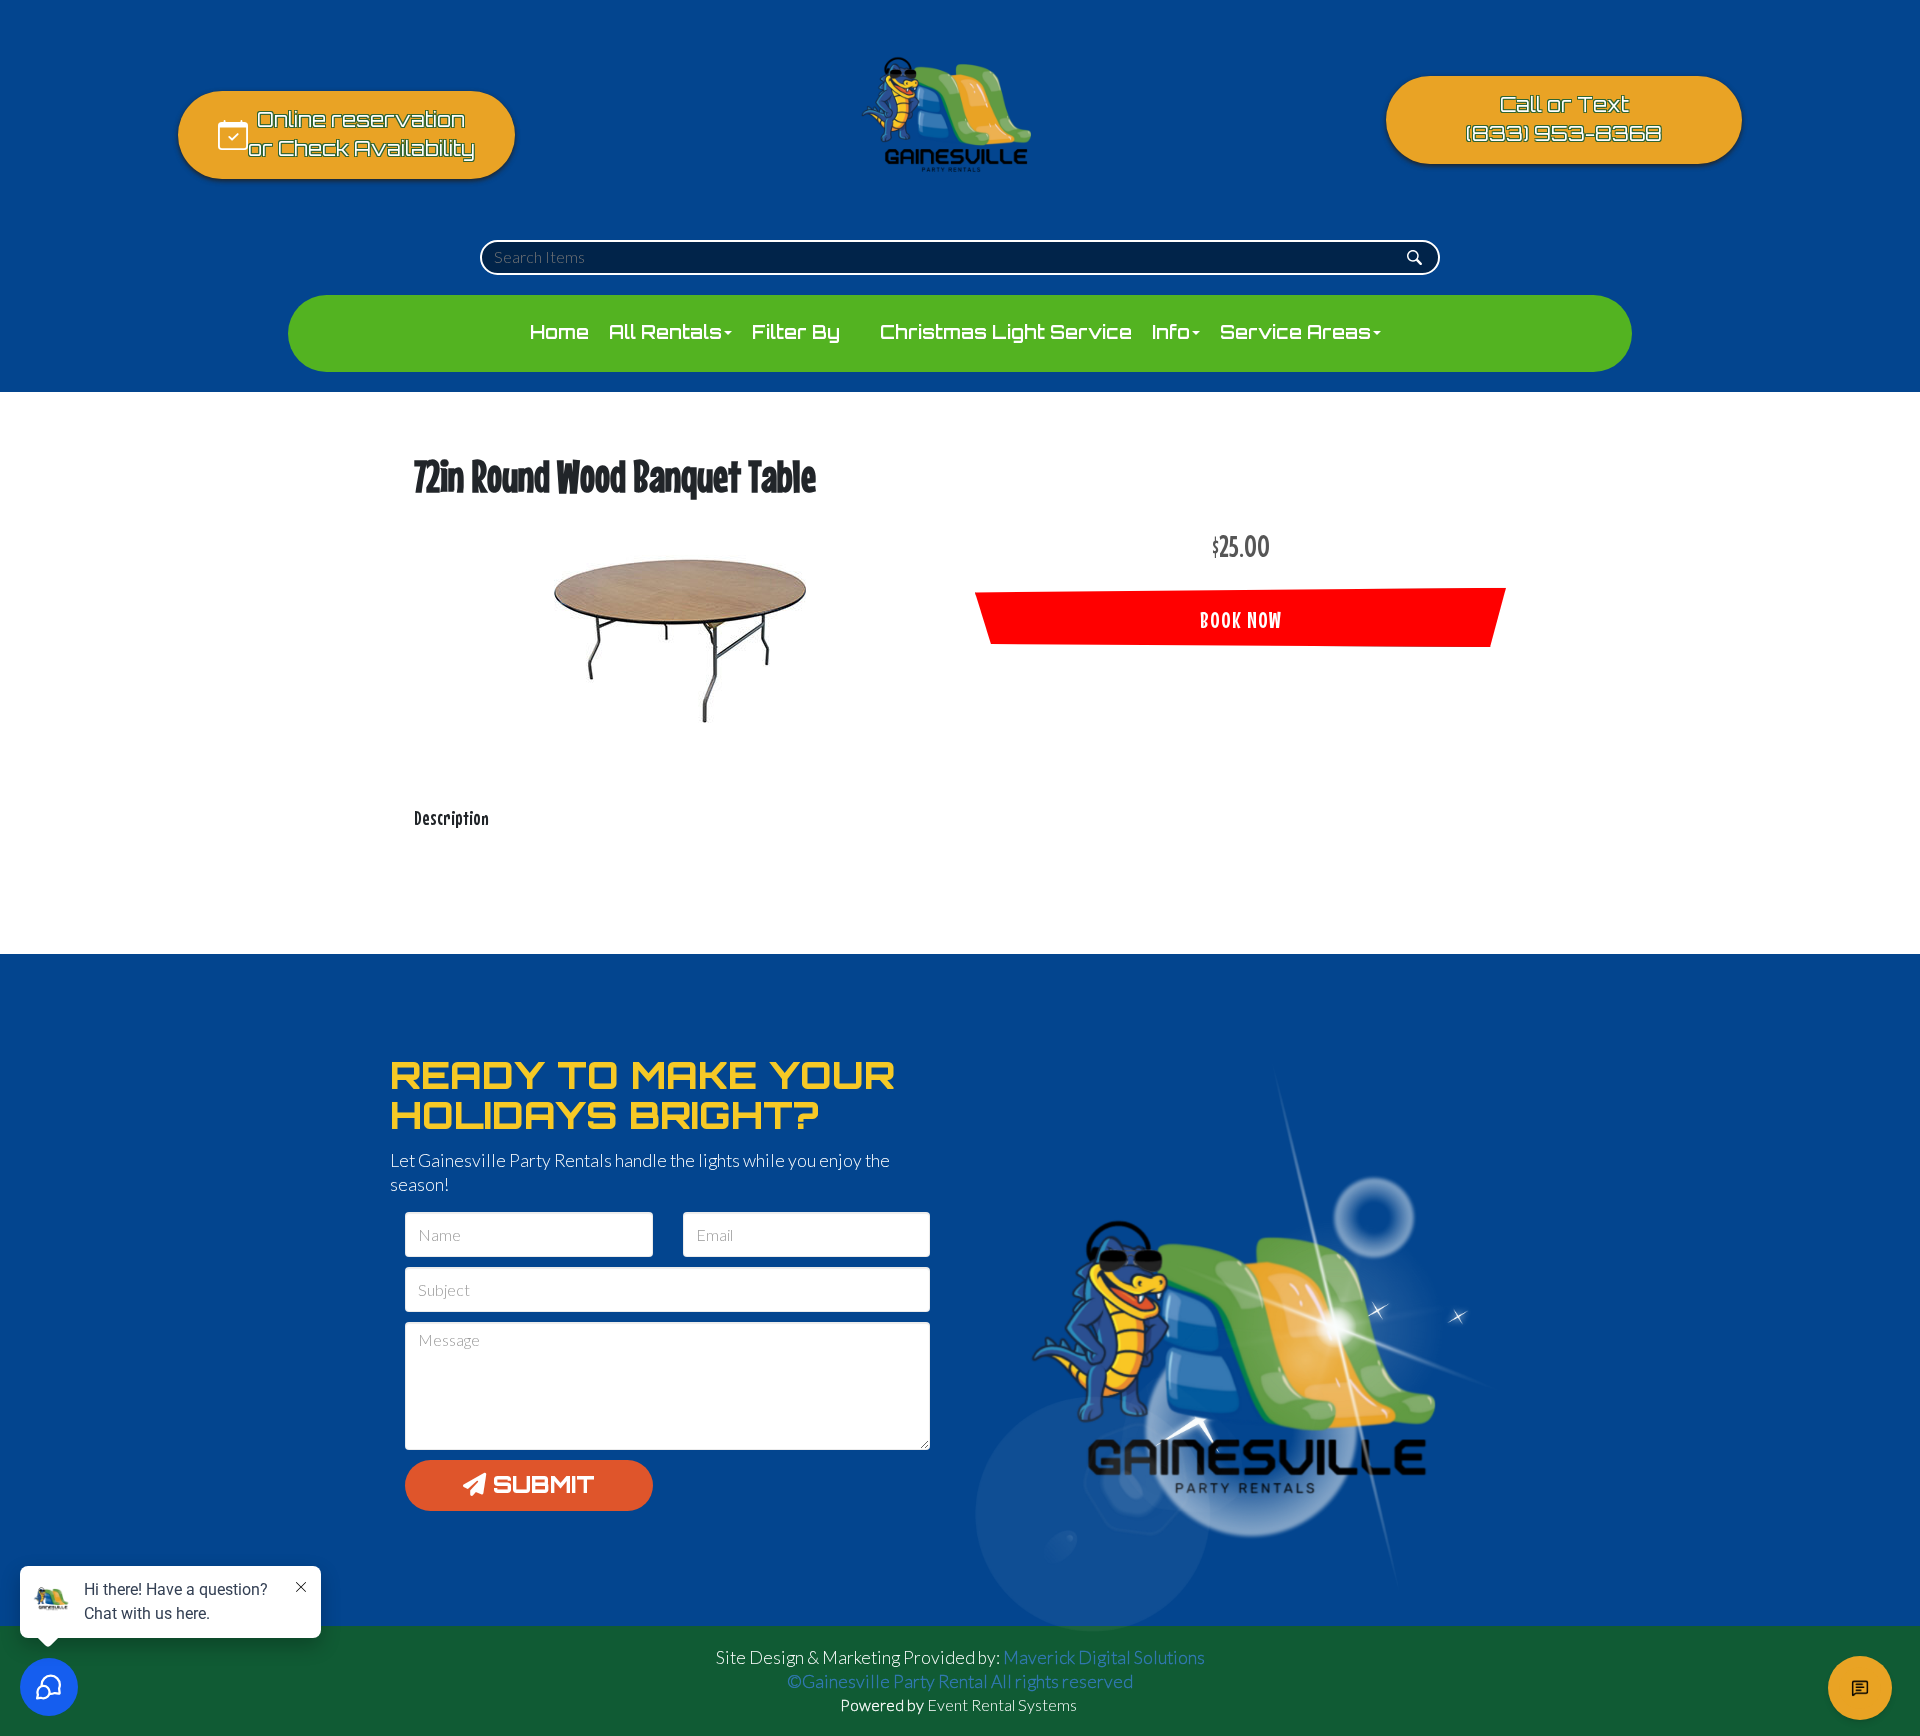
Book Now (1241, 619)
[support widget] (1860, 1688)
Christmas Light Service (1006, 332)
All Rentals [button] (665, 332)
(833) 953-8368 (1564, 133)
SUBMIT (540, 1484)
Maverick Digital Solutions (1104, 1657)
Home (559, 332)
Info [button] (1171, 332)
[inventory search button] (1414, 257)
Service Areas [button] (1295, 332)
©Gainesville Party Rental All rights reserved (960, 1681)
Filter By (796, 332)
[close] (1888, 1602)
